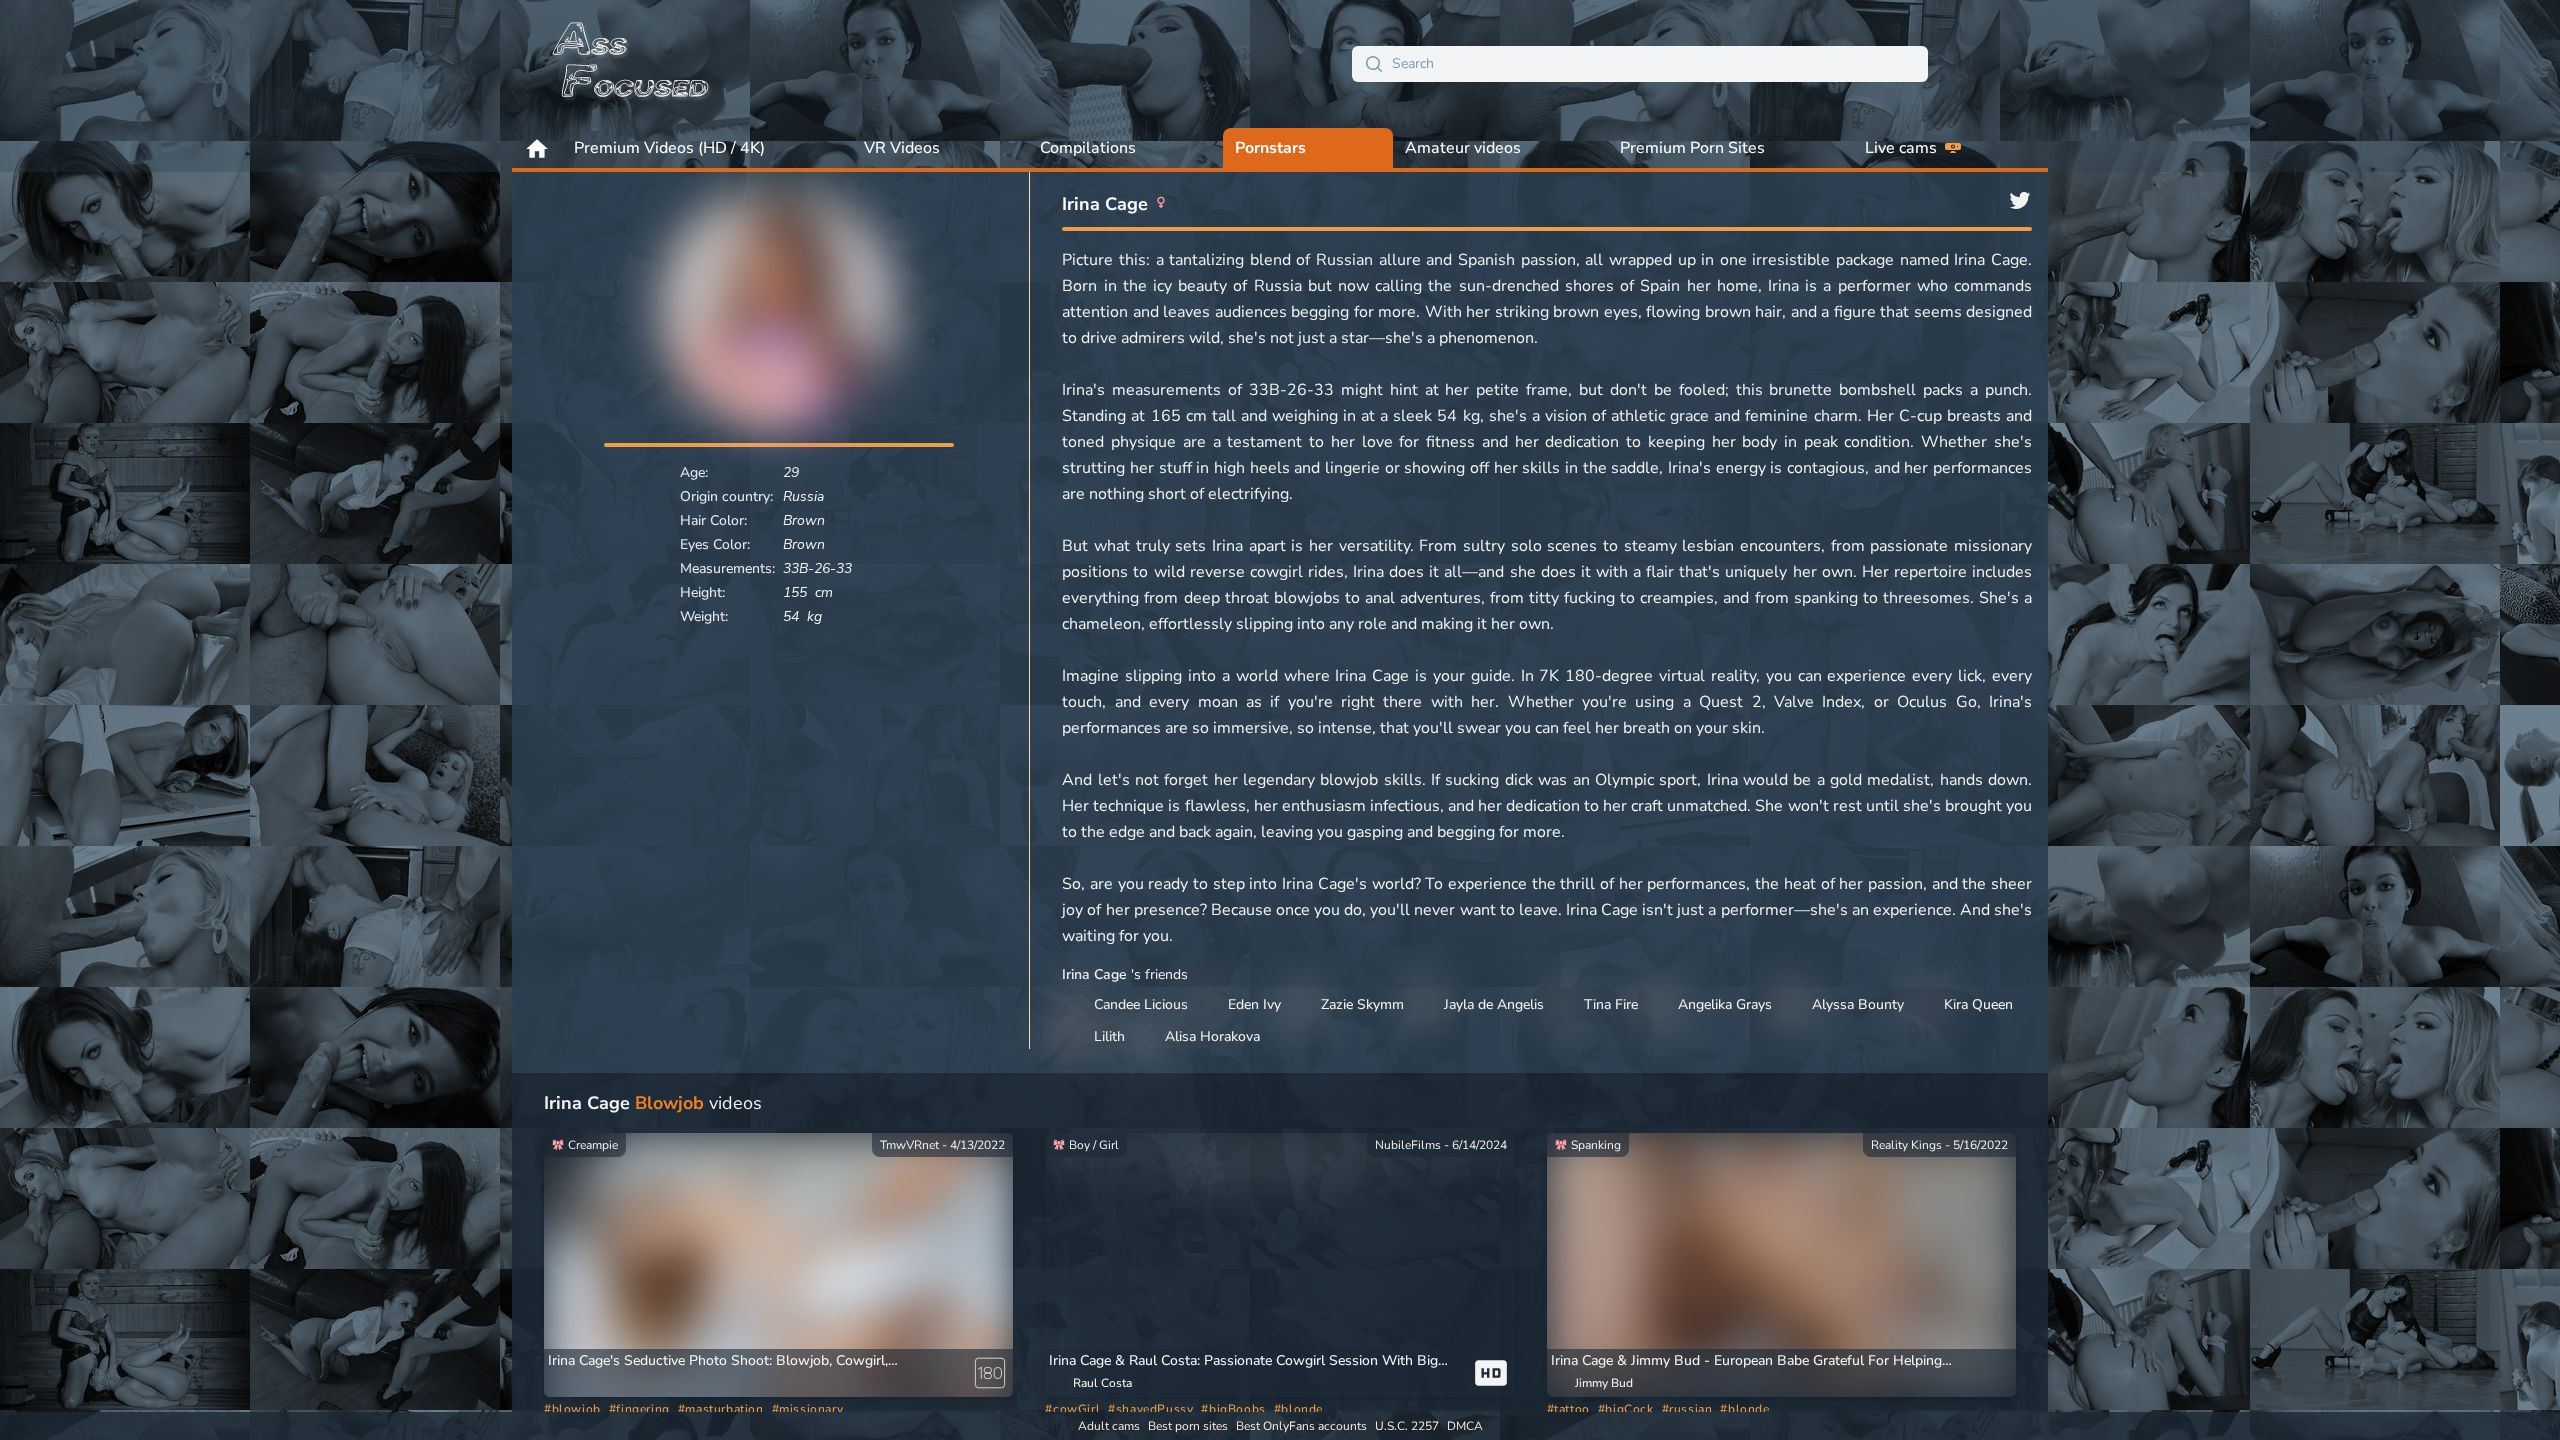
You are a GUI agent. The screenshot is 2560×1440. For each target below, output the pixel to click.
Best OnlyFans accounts (1301, 1426)
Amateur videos (1463, 148)
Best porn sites (1188, 1426)
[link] (990, 1373)
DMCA (1465, 1426)
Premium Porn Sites (1692, 148)
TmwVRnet (909, 1145)
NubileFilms (1408, 1145)
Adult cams (1109, 1426)
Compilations (1088, 148)
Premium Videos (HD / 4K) (669, 148)
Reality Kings (1906, 1145)
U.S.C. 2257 (1407, 1426)
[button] (1758, 1361)
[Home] (632, 64)
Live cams (1901, 148)
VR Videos (902, 148)
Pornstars (1270, 148)
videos (653, 1103)
